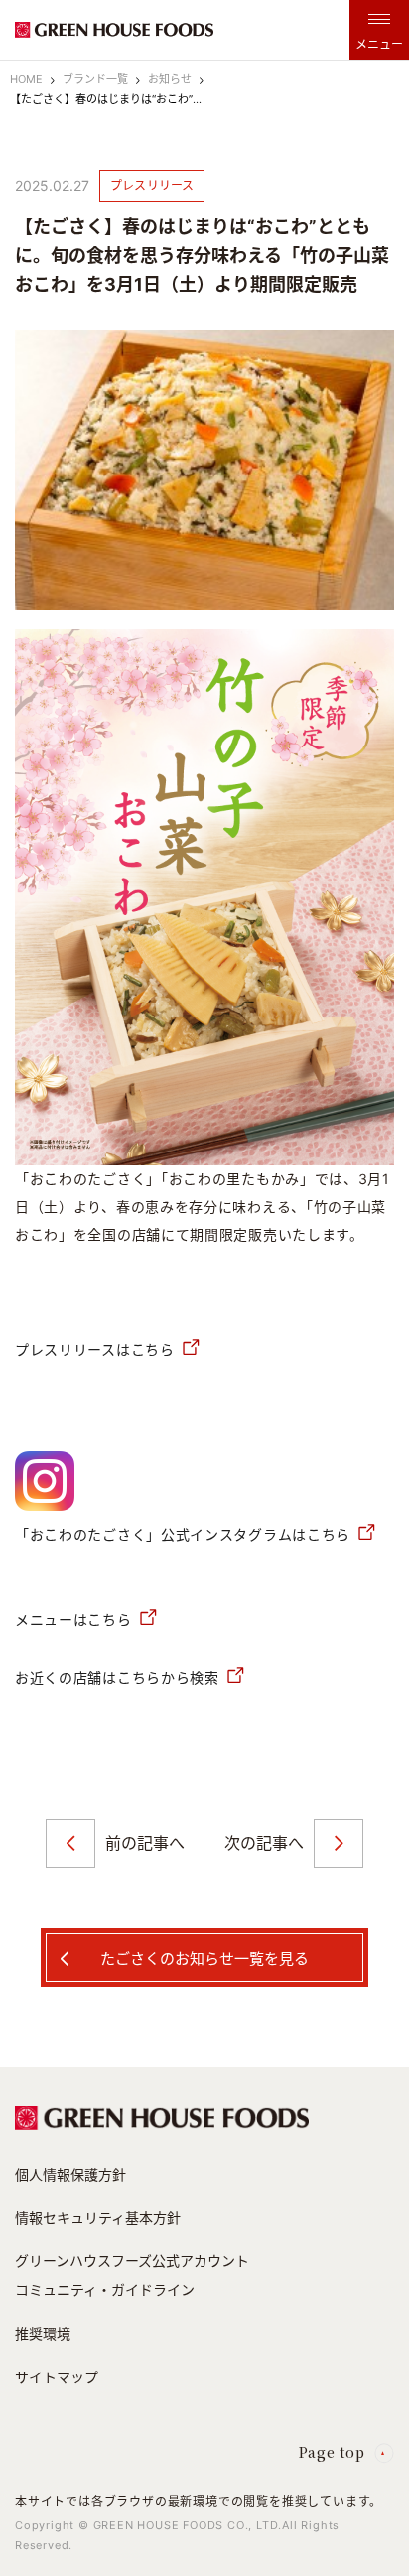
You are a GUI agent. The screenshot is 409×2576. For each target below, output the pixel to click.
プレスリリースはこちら (95, 1350)
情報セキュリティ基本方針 (98, 2217)
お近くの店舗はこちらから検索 (117, 1677)
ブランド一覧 (95, 79)
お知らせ (170, 79)
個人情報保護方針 (70, 2174)
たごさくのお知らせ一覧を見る (204, 1958)
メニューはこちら (73, 1620)
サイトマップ (57, 2377)
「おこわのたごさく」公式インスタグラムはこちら (183, 1534)
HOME (26, 79)
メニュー (379, 44)
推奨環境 (43, 2333)
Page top (332, 2452)
